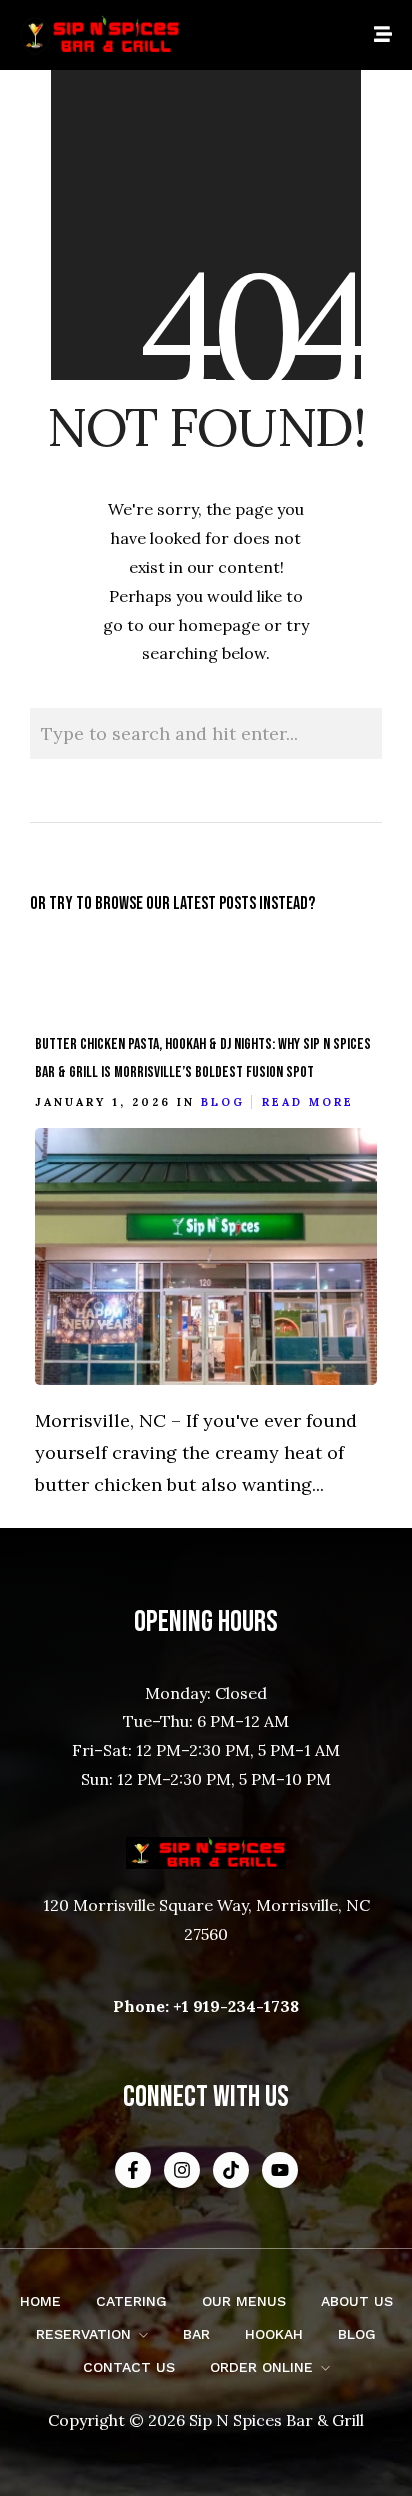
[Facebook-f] (133, 2170)
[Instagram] (182, 2170)
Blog (223, 1102)
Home (40, 2301)
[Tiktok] (231, 2170)
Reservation (83, 2334)
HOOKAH (274, 2334)
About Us (357, 2301)
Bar (196, 2334)
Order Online (261, 2367)
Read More (308, 1102)
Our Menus (244, 2301)
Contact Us (129, 2367)
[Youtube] (280, 2170)
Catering (131, 2301)
